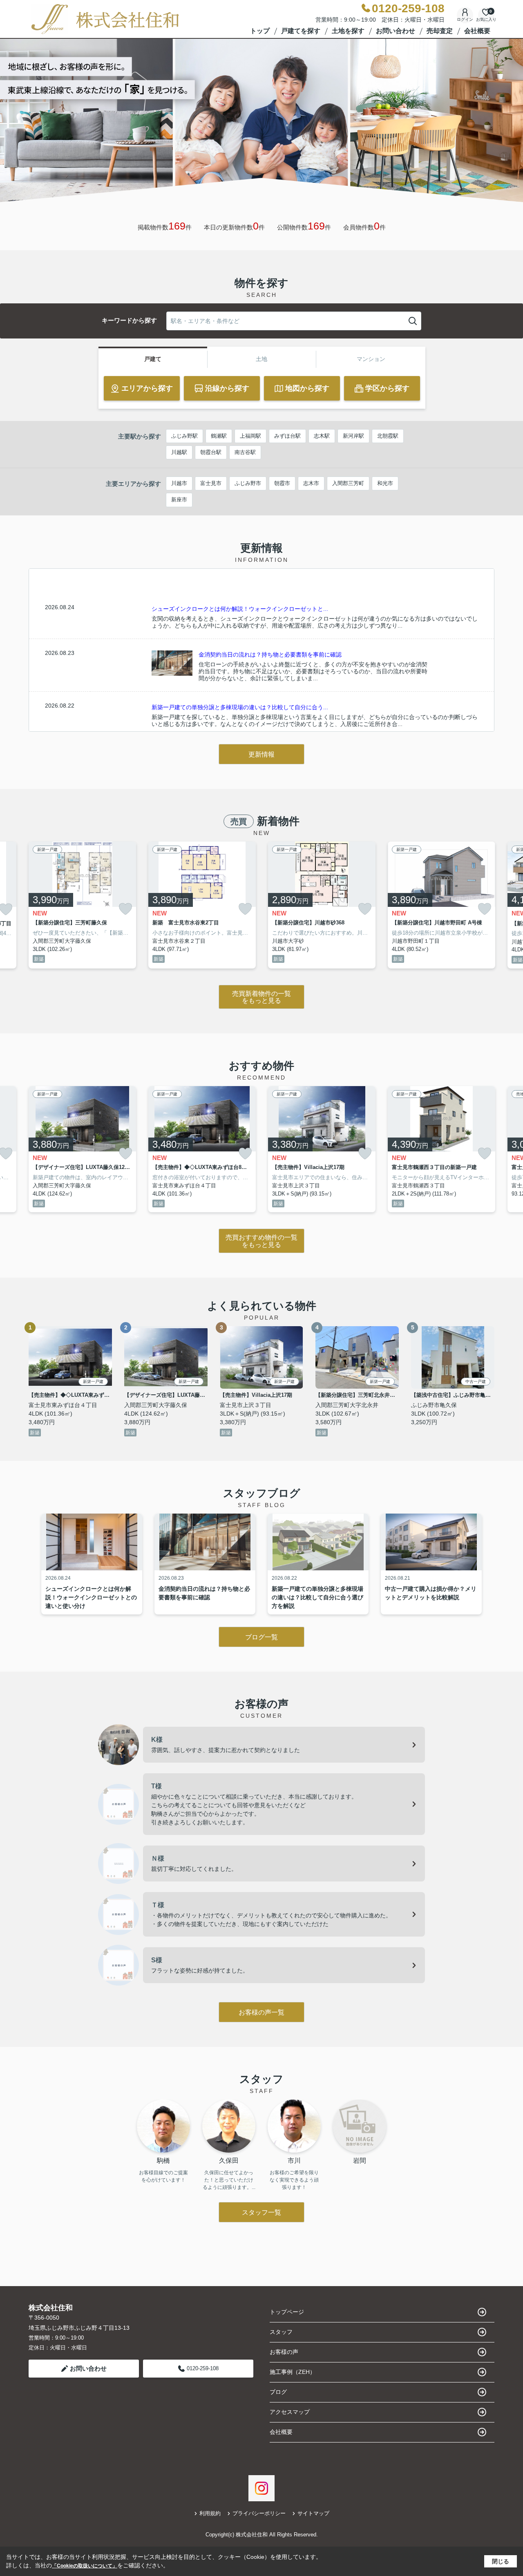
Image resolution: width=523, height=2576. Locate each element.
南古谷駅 (245, 452)
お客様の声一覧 (261, 2012)
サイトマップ (313, 2513)
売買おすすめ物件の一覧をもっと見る (261, 1241)
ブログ (278, 2392)
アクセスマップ (290, 2412)
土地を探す (348, 31)
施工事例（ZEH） (293, 2372)
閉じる (501, 2561)
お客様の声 (284, 2352)
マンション (371, 359)
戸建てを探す (301, 31)
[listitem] (82, 905)
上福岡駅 (250, 436)
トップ (260, 31)
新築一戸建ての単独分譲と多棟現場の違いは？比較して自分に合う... (240, 707)
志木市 (311, 483)
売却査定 (440, 31)
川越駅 (179, 452)
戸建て (153, 359)
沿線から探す (227, 388)
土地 (261, 359)
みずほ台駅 (287, 436)
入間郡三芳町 (348, 483)
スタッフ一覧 (261, 2212)
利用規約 (210, 2513)
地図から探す (307, 388)
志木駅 (322, 436)
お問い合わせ (396, 31)
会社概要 (477, 31)
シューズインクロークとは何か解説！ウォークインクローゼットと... (240, 609)
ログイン (465, 19)
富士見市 (211, 483)
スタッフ (281, 2332)
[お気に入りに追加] (125, 909)
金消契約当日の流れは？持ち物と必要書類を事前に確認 (270, 655)
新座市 (179, 500)
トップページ (287, 2312)
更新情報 (261, 754)
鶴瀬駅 (219, 436)
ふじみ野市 (248, 483)
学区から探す (387, 388)
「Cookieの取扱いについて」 (85, 2566)
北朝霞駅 (388, 436)
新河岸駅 (353, 436)
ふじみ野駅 (184, 436)
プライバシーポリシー (259, 2513)
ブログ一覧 (261, 1637)
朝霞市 (282, 483)
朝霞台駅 (211, 452)
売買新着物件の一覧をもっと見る (261, 997)
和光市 (385, 483)
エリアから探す (147, 388)
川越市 (179, 483)
